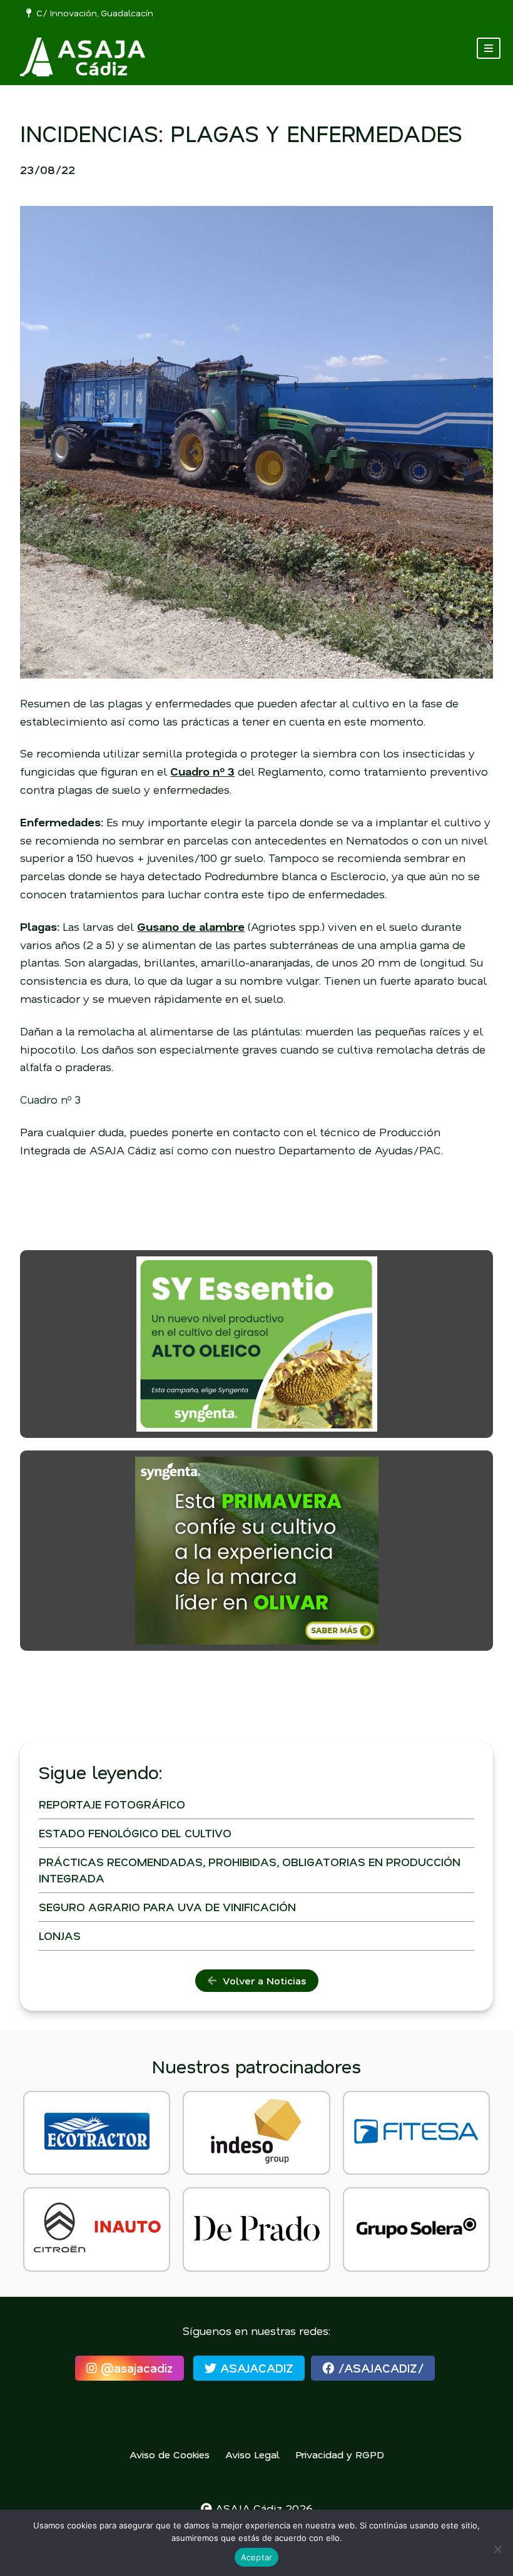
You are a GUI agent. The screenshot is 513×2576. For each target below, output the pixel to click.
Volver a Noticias (261, 1980)
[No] (497, 2549)
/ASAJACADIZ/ (379, 2368)
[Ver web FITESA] (416, 2133)
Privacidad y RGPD (340, 2454)
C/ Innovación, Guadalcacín (92, 13)
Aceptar (257, 2557)
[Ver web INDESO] (256, 2133)
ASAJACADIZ (255, 2368)
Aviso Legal (252, 2454)
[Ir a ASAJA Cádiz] (83, 57)
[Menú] (489, 48)
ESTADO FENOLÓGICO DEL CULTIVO (135, 1833)
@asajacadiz (135, 2368)
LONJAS (60, 1936)
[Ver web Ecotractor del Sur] (97, 2133)
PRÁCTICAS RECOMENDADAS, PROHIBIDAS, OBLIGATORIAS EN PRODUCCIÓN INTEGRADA (250, 1870)
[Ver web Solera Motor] (416, 2230)
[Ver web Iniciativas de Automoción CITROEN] (97, 2230)
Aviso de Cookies (170, 2454)
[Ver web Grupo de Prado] (256, 2230)
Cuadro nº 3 (50, 1099)
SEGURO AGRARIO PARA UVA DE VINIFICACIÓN (167, 1907)
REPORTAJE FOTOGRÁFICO (112, 1804)
